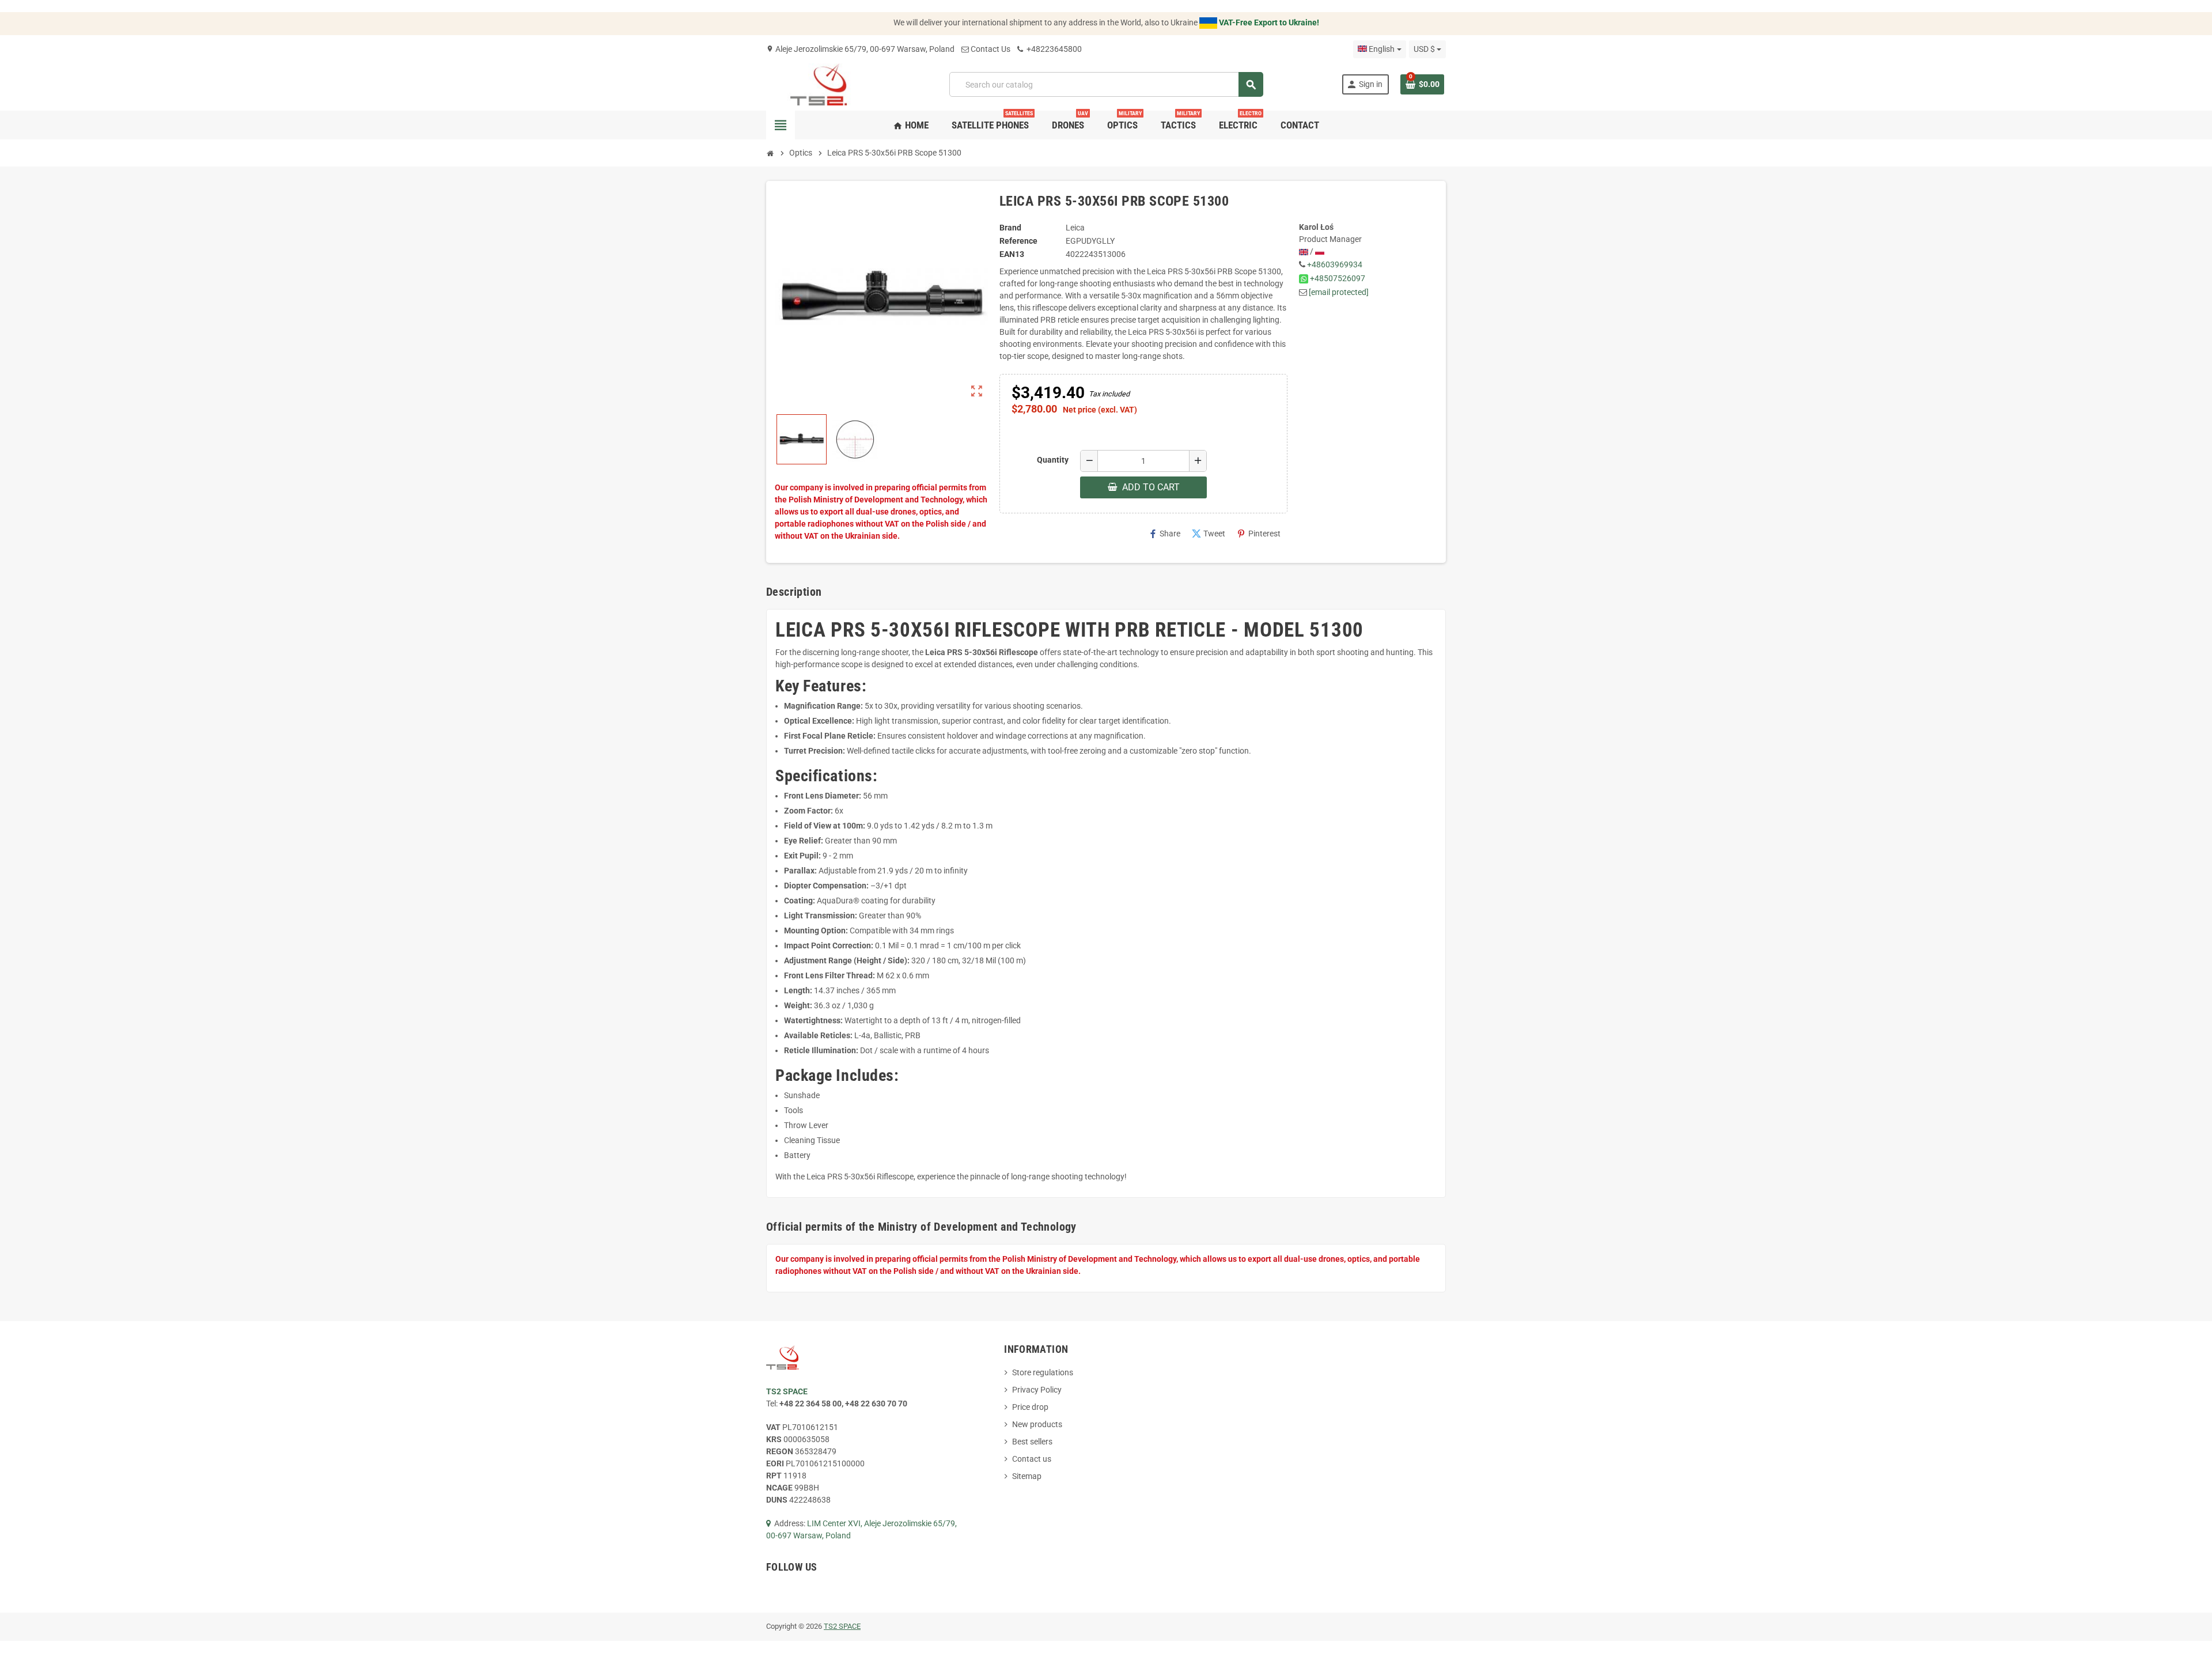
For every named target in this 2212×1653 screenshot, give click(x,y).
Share (1164, 534)
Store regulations (1043, 1372)
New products (1037, 1424)
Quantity (1053, 460)
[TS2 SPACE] (819, 84)
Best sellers (1032, 1442)
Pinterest (1259, 534)
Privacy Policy (1037, 1390)
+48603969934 (1335, 264)
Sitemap (1027, 1476)
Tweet (1209, 534)
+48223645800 (1053, 49)
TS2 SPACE (842, 1626)
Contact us (1032, 1459)
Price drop (1030, 1407)
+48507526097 (1338, 278)
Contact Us (991, 49)
